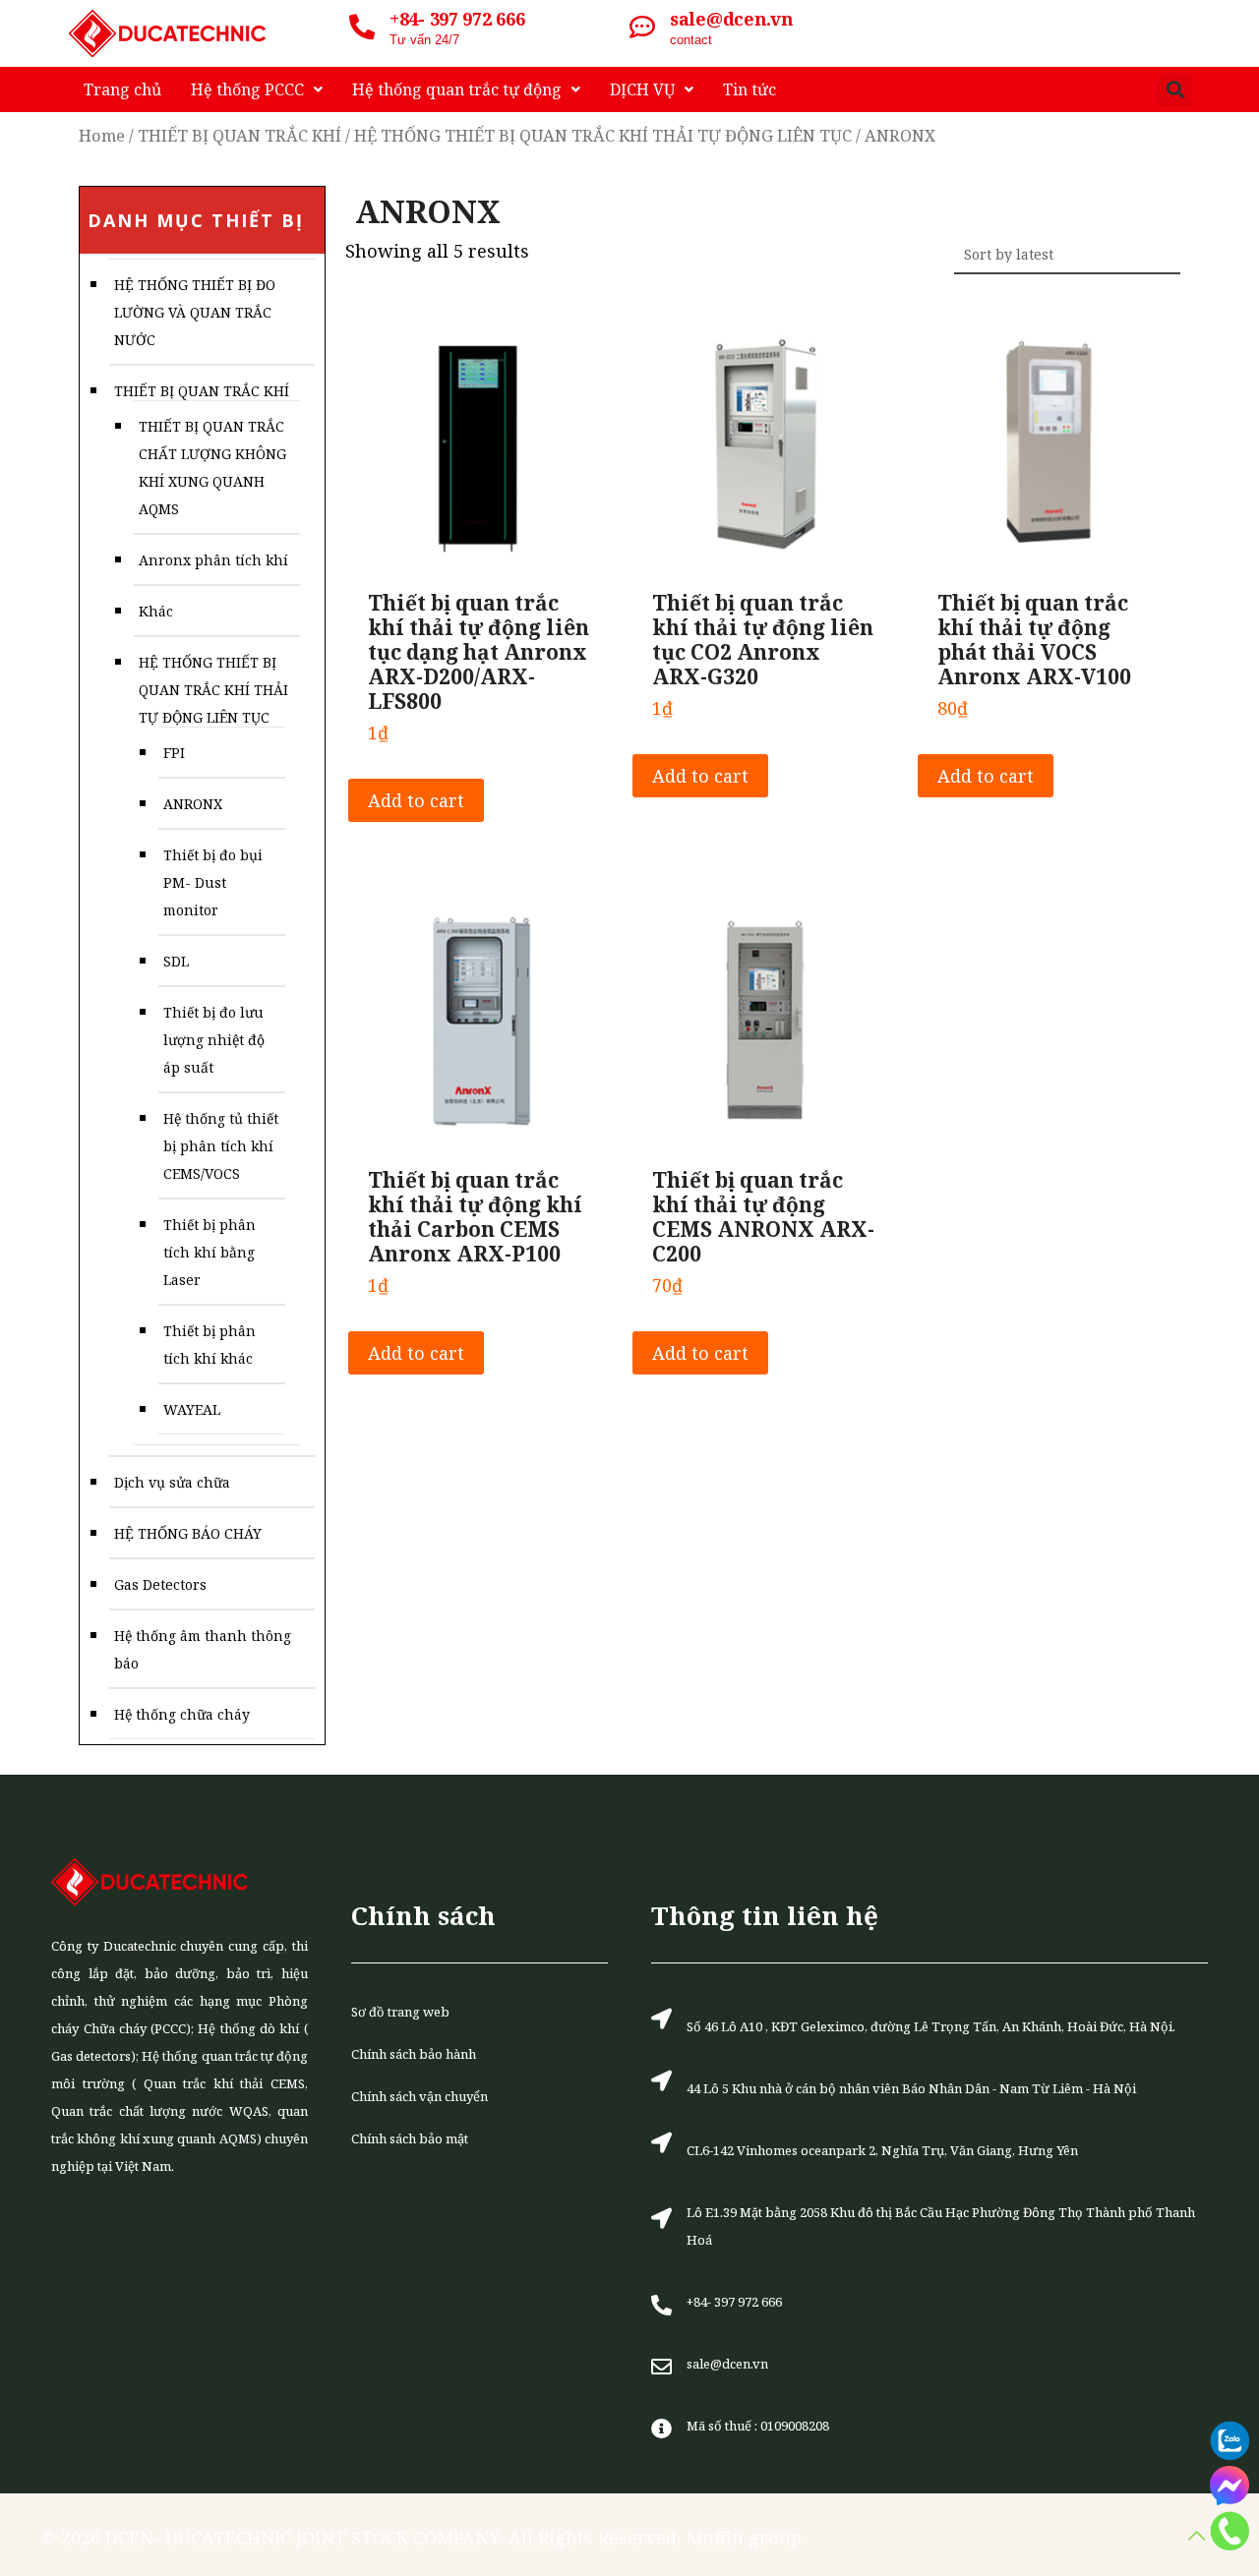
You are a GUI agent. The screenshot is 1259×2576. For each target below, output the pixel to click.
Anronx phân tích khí (213, 560)
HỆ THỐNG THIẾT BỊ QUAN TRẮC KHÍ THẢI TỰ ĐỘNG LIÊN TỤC (603, 135)
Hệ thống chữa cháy (182, 1714)
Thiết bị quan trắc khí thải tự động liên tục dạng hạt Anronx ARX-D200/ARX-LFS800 (479, 652)
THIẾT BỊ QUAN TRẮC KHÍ (240, 135)
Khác (156, 611)
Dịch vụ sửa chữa (172, 1482)
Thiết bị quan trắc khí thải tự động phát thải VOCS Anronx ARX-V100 (1034, 640)
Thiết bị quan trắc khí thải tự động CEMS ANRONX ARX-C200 (763, 1217)
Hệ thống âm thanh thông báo (203, 1649)
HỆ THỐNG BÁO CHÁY (188, 1533)
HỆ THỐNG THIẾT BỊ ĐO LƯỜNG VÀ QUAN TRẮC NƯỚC (195, 312)
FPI (174, 753)
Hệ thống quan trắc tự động (457, 89)
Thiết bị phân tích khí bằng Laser (210, 1252)
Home (102, 135)
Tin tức (749, 89)
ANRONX (193, 804)
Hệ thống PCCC (247, 89)
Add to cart (416, 800)
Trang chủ (122, 89)
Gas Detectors (160, 1584)
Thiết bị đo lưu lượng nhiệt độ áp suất (214, 1040)
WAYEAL (192, 1409)
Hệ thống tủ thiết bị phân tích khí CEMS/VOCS (221, 1146)
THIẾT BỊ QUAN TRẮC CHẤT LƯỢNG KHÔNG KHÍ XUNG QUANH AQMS (212, 468)
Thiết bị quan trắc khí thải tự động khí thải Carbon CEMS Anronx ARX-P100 (475, 1217)
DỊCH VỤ (642, 89)
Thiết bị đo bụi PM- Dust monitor (213, 882)
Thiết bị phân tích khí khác (210, 1345)
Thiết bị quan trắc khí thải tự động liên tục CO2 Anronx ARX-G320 (763, 640)
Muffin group (744, 2538)
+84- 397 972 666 (457, 19)
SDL (176, 961)
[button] (1175, 90)
